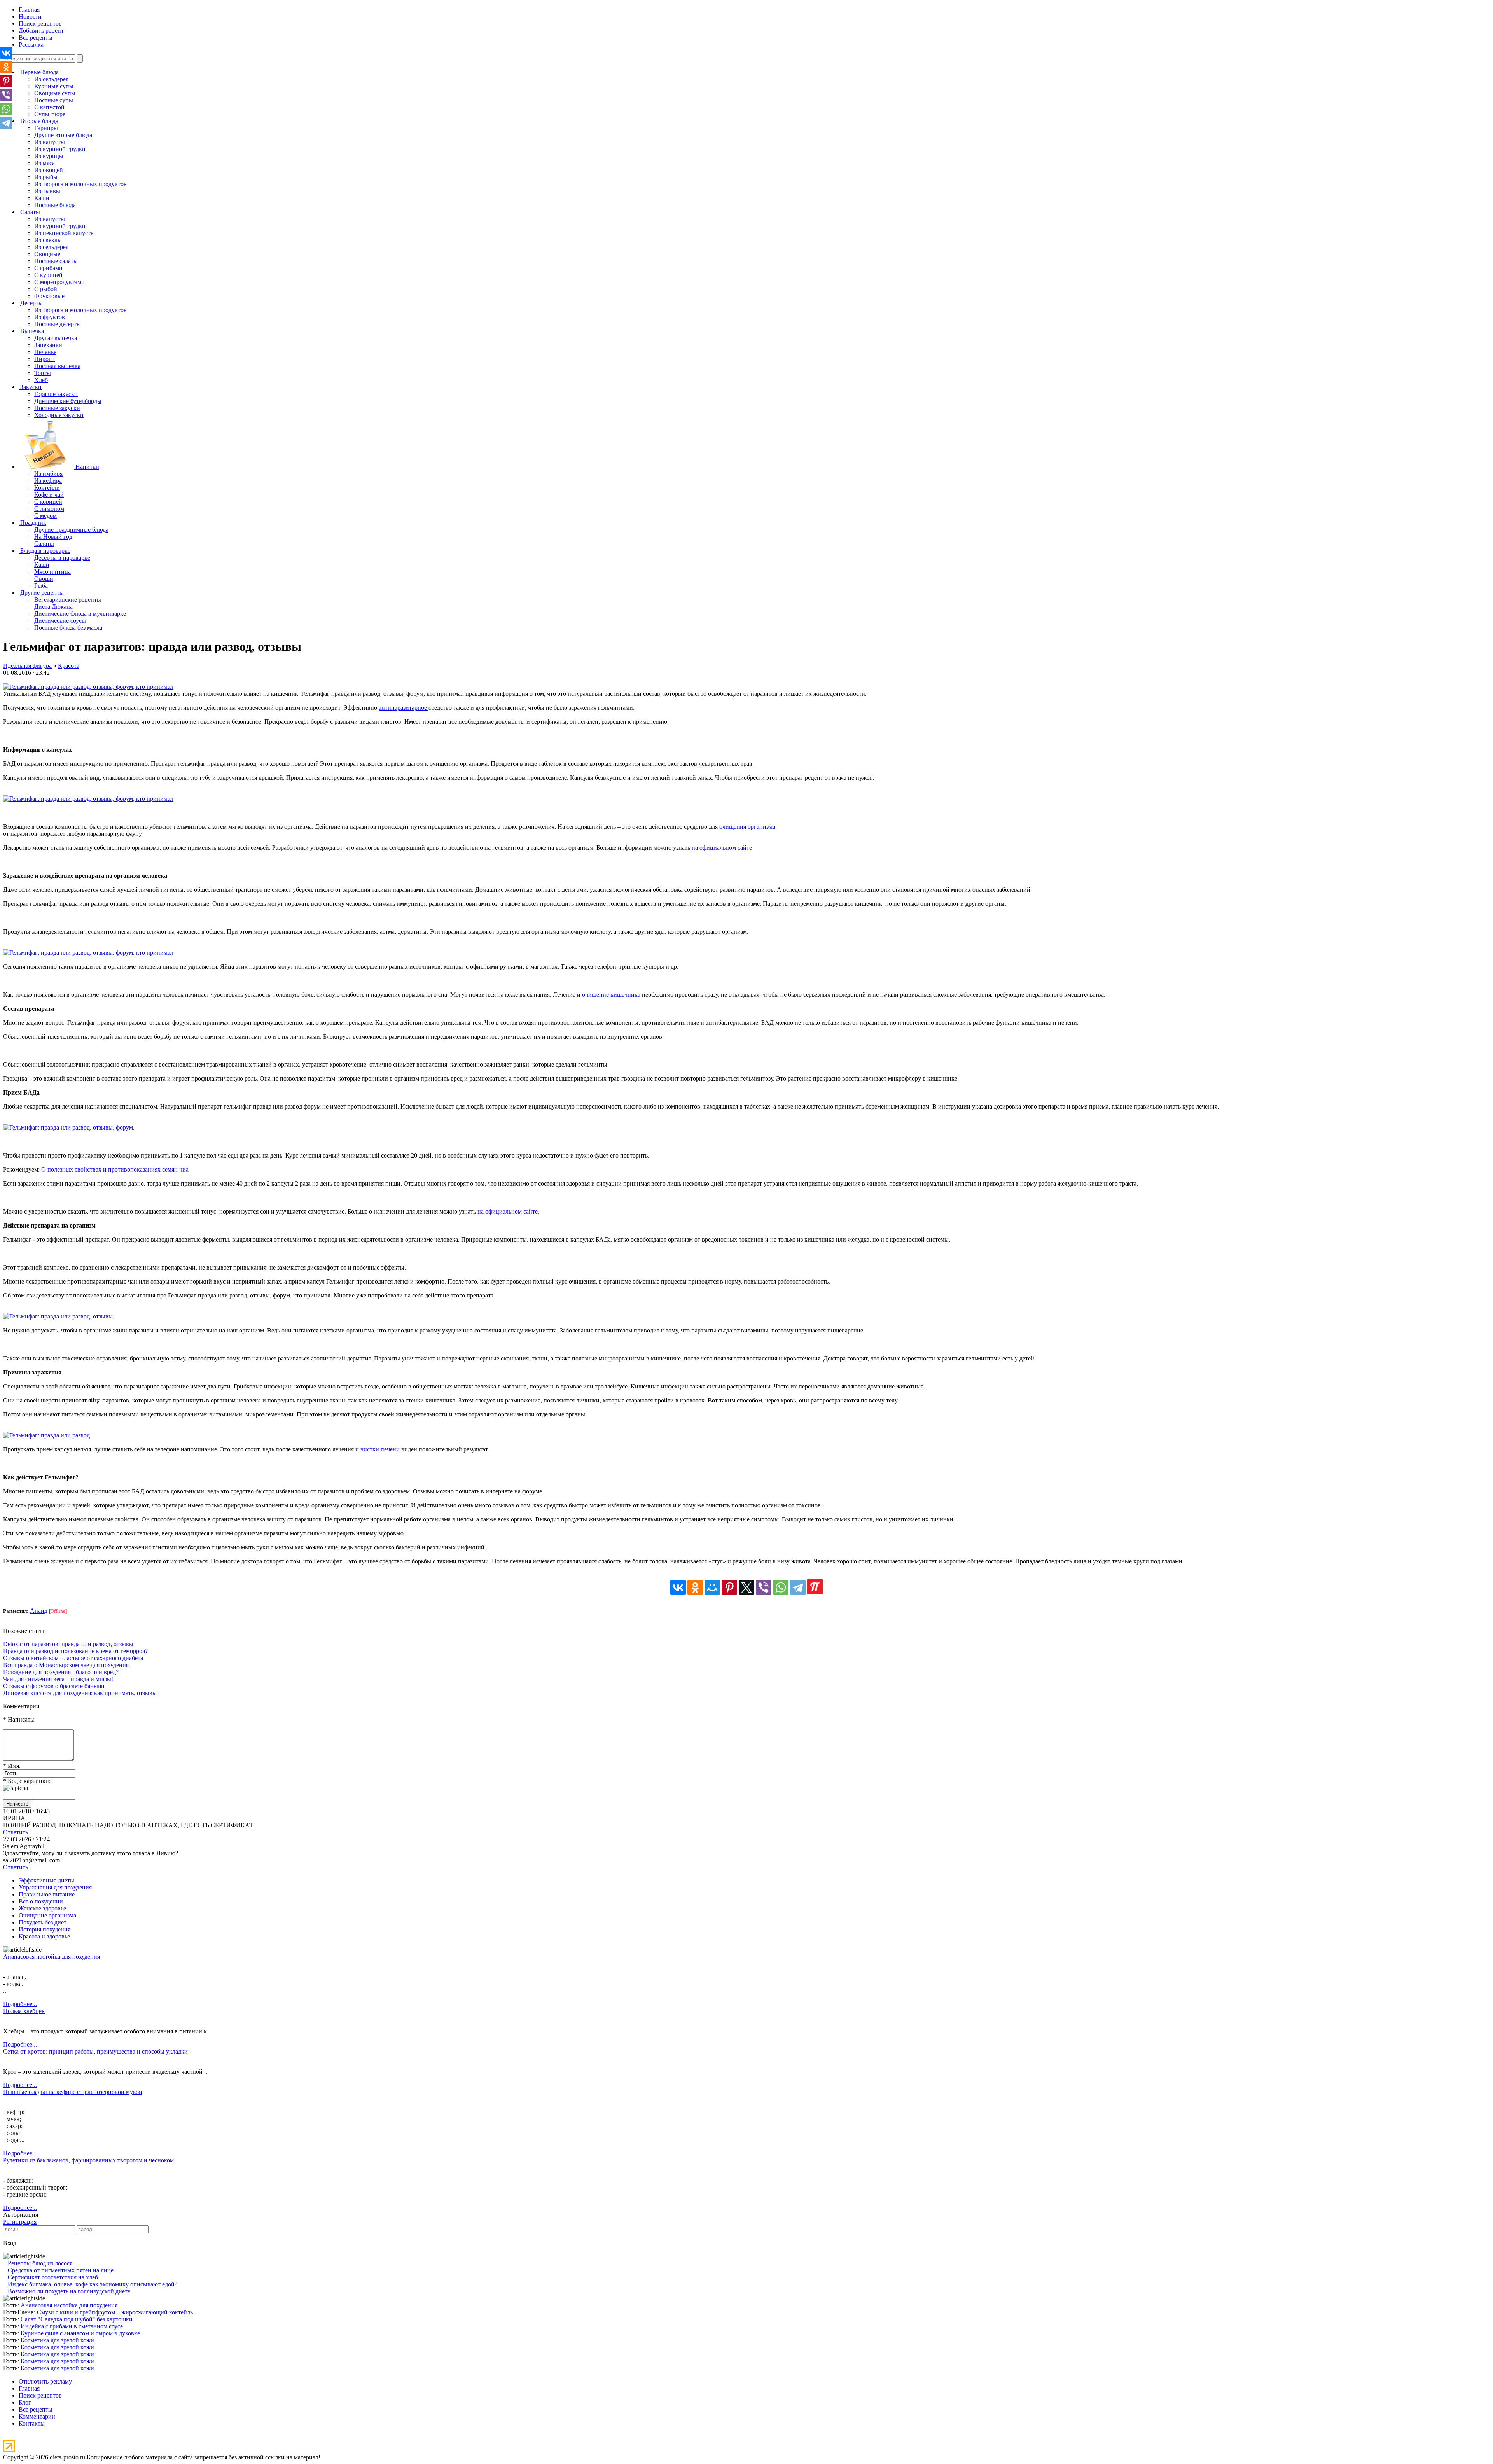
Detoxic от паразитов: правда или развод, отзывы (68, 1644)
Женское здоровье (42, 1908)
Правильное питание (47, 1894)
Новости (30, 17)
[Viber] (764, 1587)
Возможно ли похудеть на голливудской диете (69, 2291)
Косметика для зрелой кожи (57, 2340)
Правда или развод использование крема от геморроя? (75, 1651)
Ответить (16, 1832)
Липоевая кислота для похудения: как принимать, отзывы (80, 1693)
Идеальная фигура (27, 666)
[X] (746, 1587)
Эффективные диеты (46, 1880)
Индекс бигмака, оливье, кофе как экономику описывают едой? (93, 2284)
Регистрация (20, 2222)
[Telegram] (798, 1587)
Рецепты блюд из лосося (40, 2263)
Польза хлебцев (24, 2011)
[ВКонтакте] (678, 1587)
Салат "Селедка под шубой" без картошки (77, 2319)
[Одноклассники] (695, 1587)
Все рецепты (36, 38)
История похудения (45, 1929)
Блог (25, 2402)
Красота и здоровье (44, 1936)
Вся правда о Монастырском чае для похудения (66, 1665)
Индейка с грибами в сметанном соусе (72, 2326)
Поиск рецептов (40, 24)
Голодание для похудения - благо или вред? (61, 1672)
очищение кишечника (612, 995)
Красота (69, 666)
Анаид (39, 1611)
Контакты (32, 2423)
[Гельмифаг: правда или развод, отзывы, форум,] (69, 1127)
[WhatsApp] (781, 1587)
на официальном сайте (722, 848)
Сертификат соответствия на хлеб (53, 2277)
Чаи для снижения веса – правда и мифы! (58, 1679)
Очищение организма (47, 1915)
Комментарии (37, 2416)
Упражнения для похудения (55, 1887)
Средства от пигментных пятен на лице (61, 2270)
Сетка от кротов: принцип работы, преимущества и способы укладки (95, 2051)
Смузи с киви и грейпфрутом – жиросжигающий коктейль (115, 2312)
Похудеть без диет (43, 1922)
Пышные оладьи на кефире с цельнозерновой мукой (73, 2092)
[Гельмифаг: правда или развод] (46, 1435)
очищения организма (747, 827)
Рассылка (31, 45)
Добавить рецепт (41, 31)
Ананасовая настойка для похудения (52, 1957)
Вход (10, 2243)
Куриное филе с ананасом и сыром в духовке (80, 2333)
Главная (29, 10)
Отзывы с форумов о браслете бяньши (54, 1686)
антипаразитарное (404, 708)
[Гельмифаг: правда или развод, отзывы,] (59, 1316)
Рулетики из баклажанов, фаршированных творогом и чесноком (88, 2160)
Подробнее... (20, 2004)
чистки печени (381, 1449)
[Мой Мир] (712, 1587)
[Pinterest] (729, 1587)
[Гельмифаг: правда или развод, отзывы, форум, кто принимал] (88, 687)
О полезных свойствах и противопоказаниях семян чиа (115, 1169)
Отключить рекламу (45, 2381)
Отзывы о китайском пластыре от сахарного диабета (73, 1658)
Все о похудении (41, 1901)
